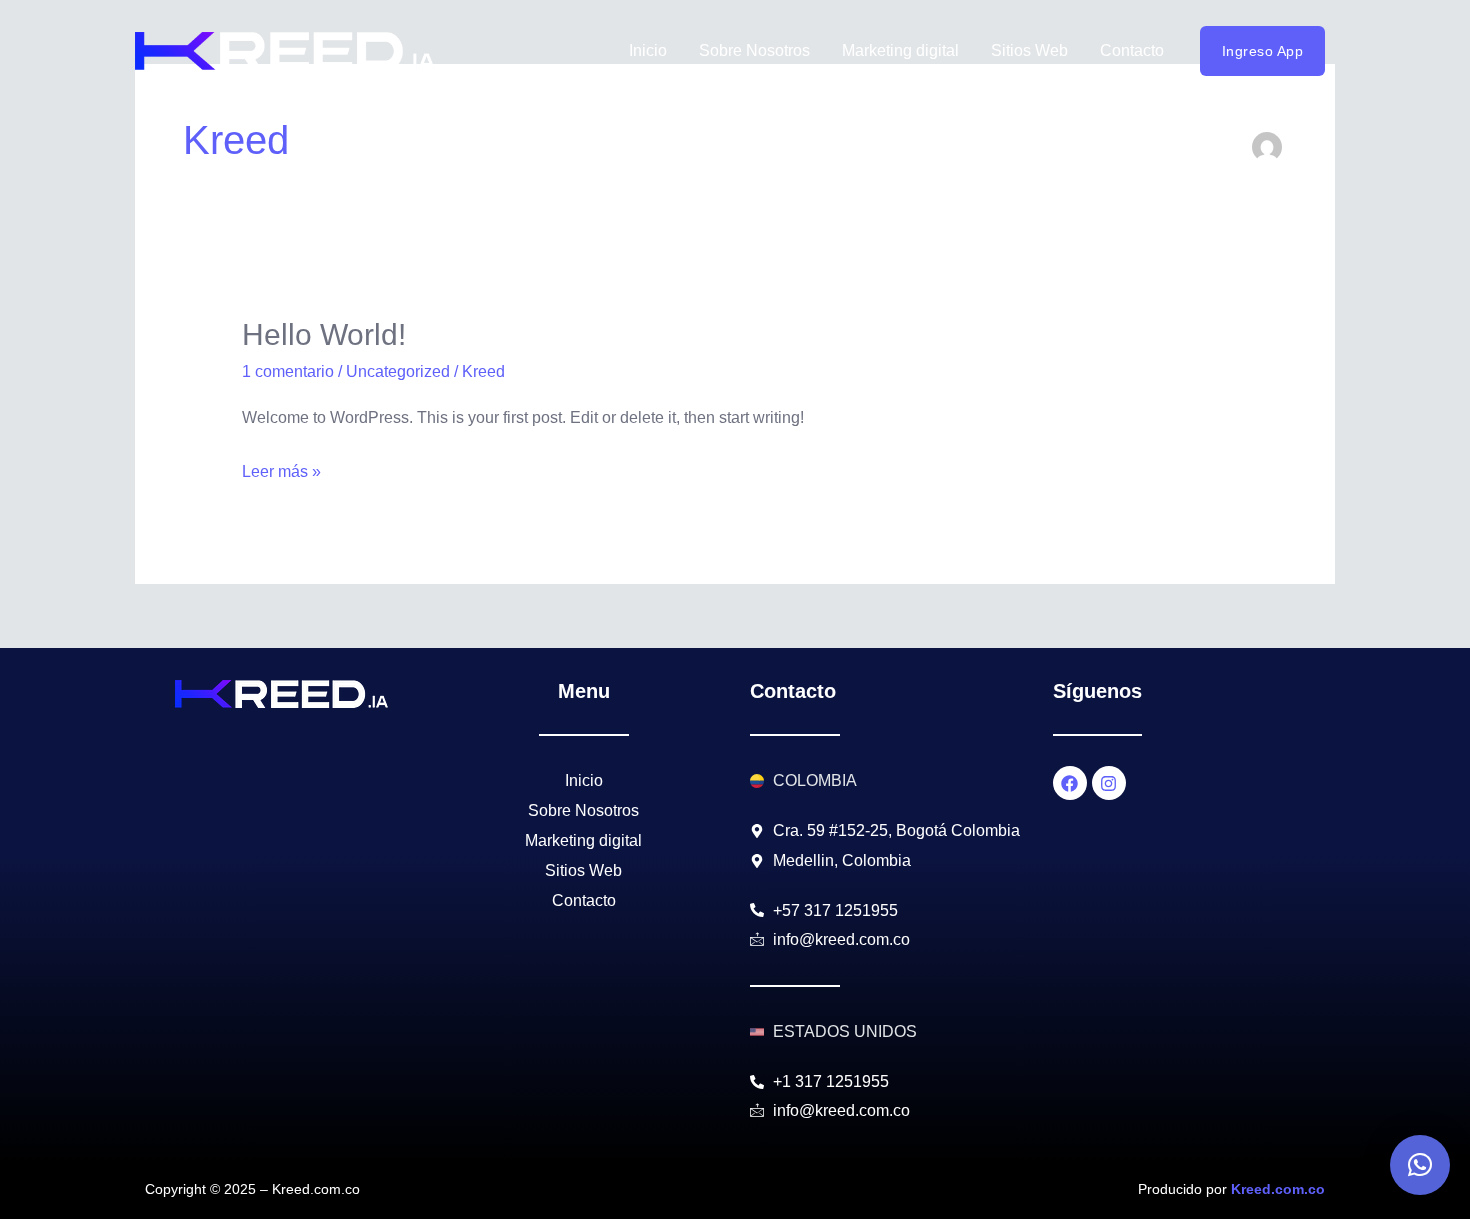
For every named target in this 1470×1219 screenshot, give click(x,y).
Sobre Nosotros (754, 50)
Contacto (1132, 50)
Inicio (648, 50)
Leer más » (281, 468)
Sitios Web (1029, 50)
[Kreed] (285, 51)
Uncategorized (398, 371)
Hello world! (324, 334)
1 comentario (288, 371)
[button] (1420, 1165)
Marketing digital (900, 50)
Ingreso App (1263, 51)
